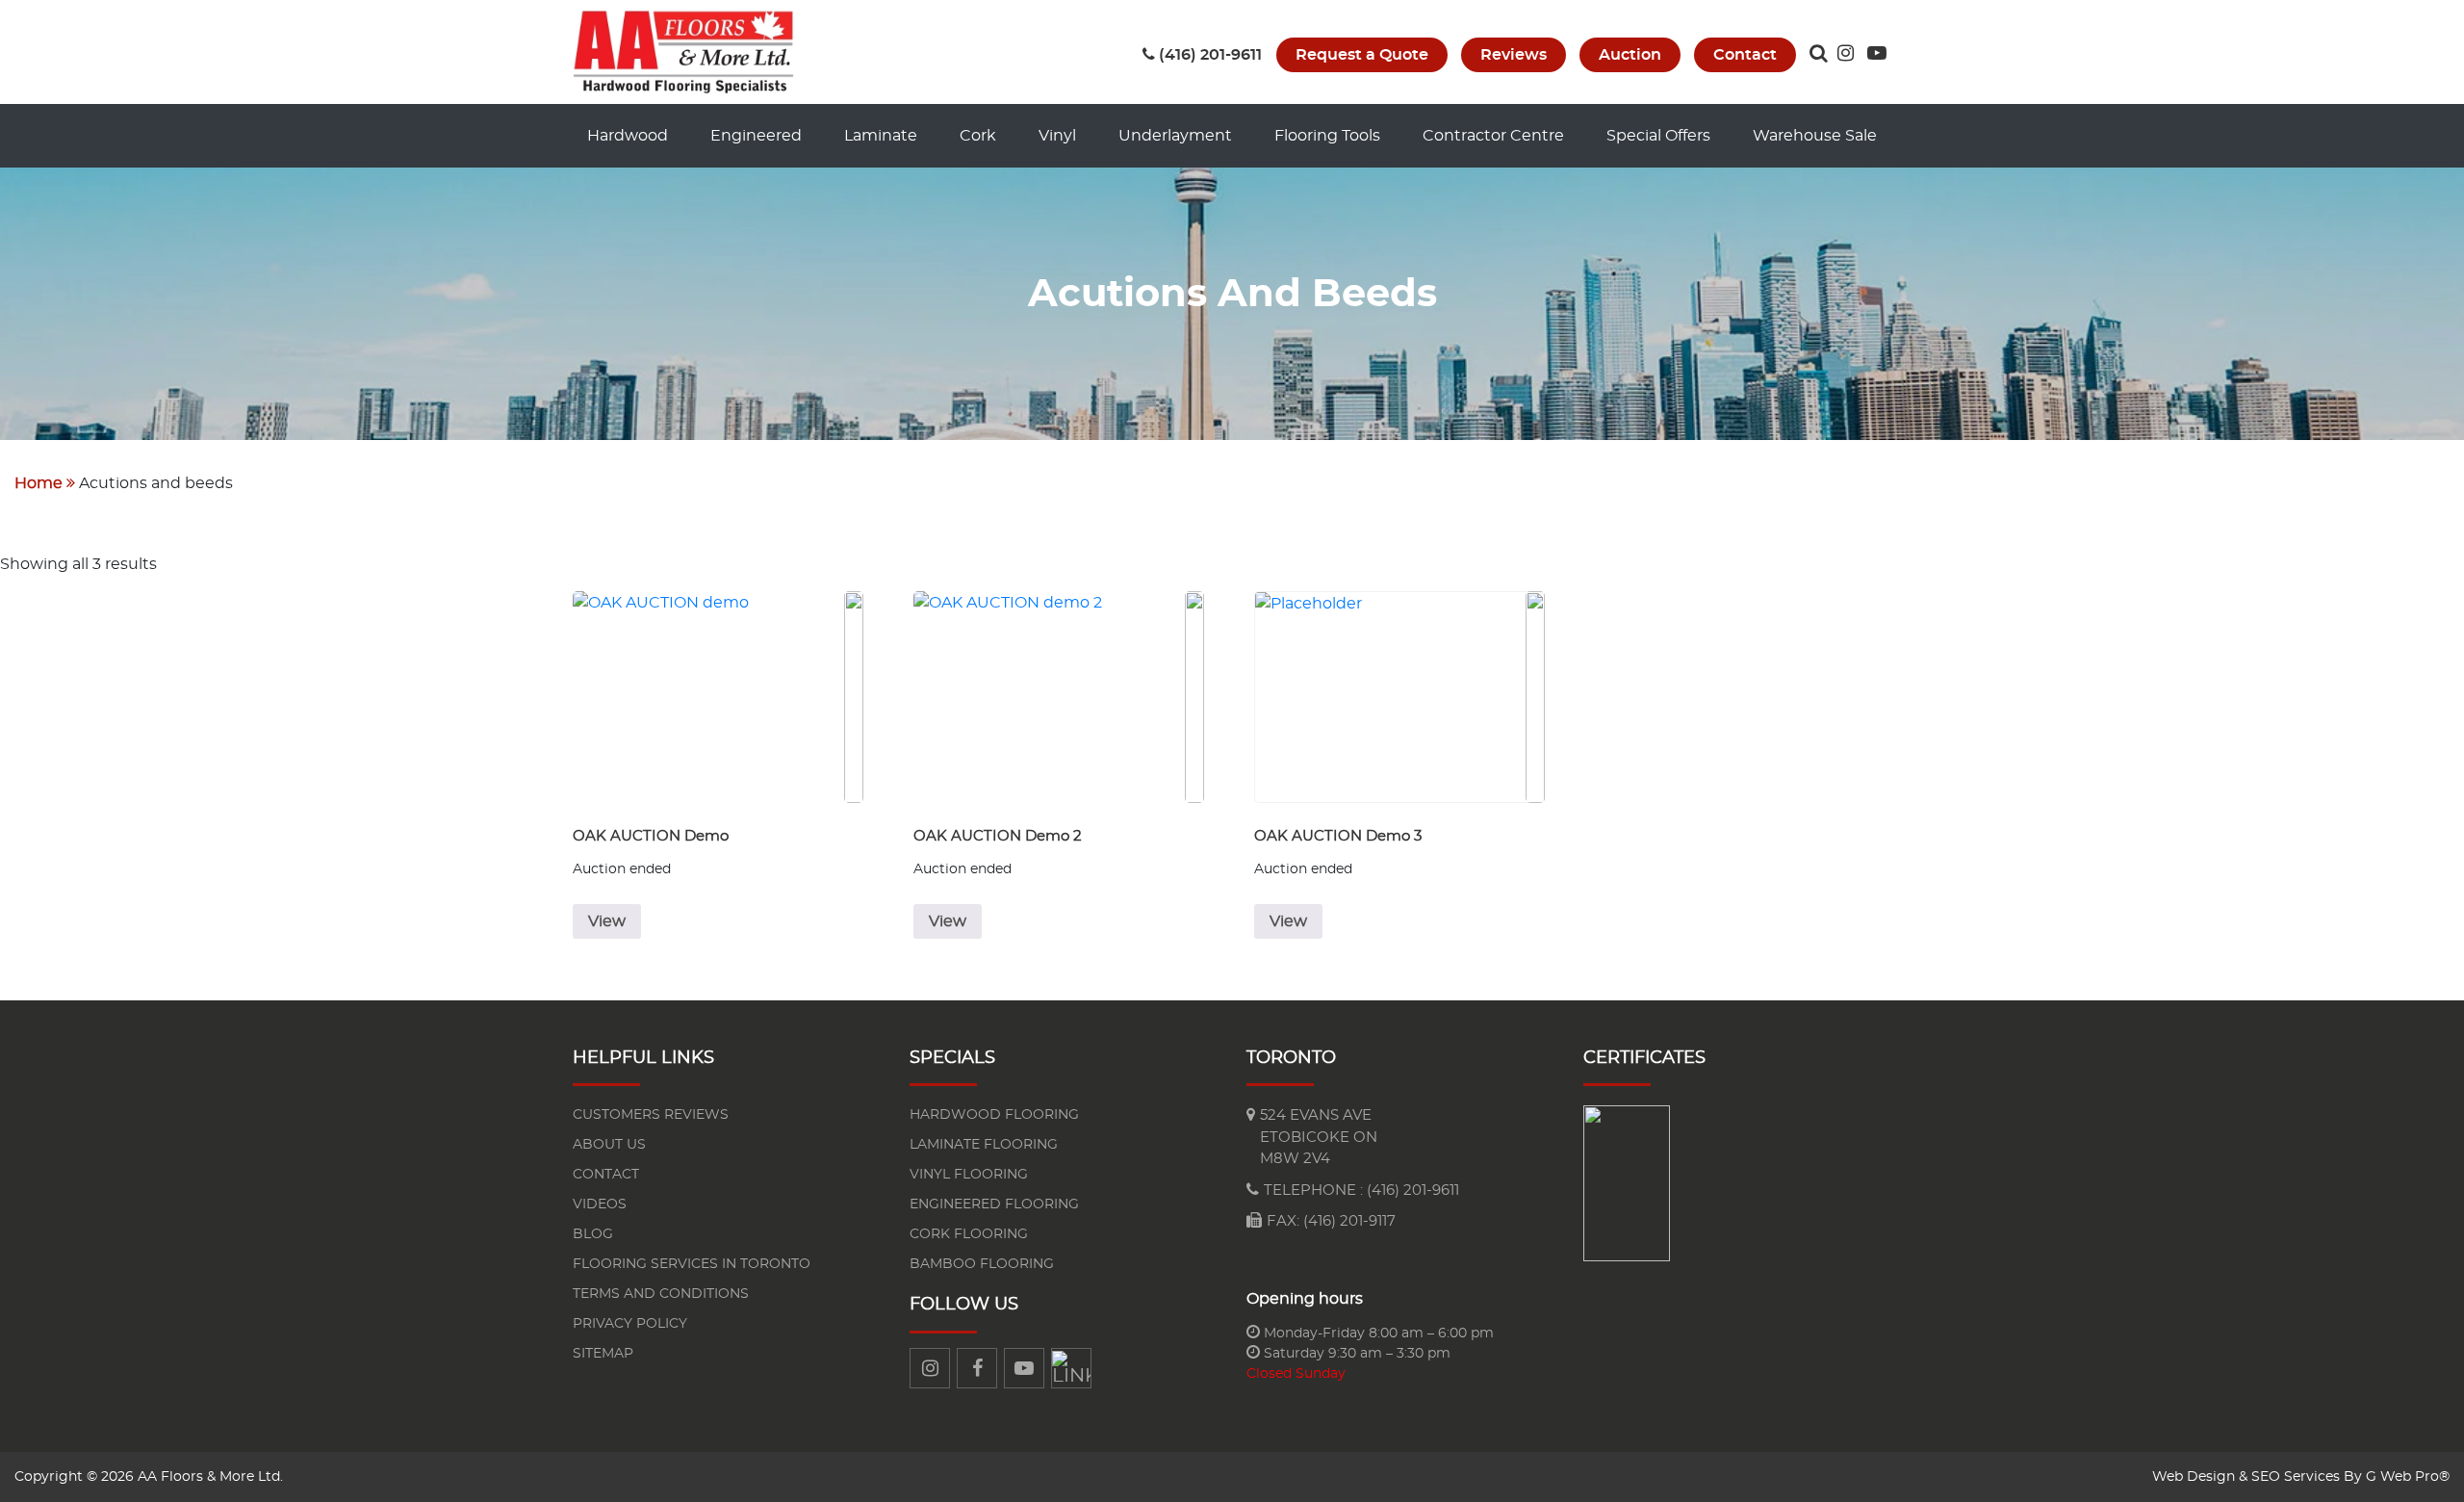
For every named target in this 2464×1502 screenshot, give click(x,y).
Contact (1745, 55)
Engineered (756, 136)
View (607, 921)
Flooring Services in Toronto (692, 1264)
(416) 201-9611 (1210, 55)
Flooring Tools (1327, 136)
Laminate (881, 136)
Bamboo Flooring (982, 1264)
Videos (600, 1204)
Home (38, 483)
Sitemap (603, 1354)
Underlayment (1175, 136)
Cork (978, 136)
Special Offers (1658, 136)
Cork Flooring (969, 1234)
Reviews (1514, 55)
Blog (593, 1234)
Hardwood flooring (994, 1115)
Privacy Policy (630, 1324)
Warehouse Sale (1815, 136)
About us (609, 1145)
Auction (1630, 55)
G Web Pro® (2408, 1477)
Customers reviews (651, 1115)
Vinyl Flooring (969, 1175)
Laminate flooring (984, 1145)
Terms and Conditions (661, 1294)
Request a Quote (1362, 55)
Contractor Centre (1493, 136)
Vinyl (1057, 136)
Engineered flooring (994, 1204)
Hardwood (628, 136)
